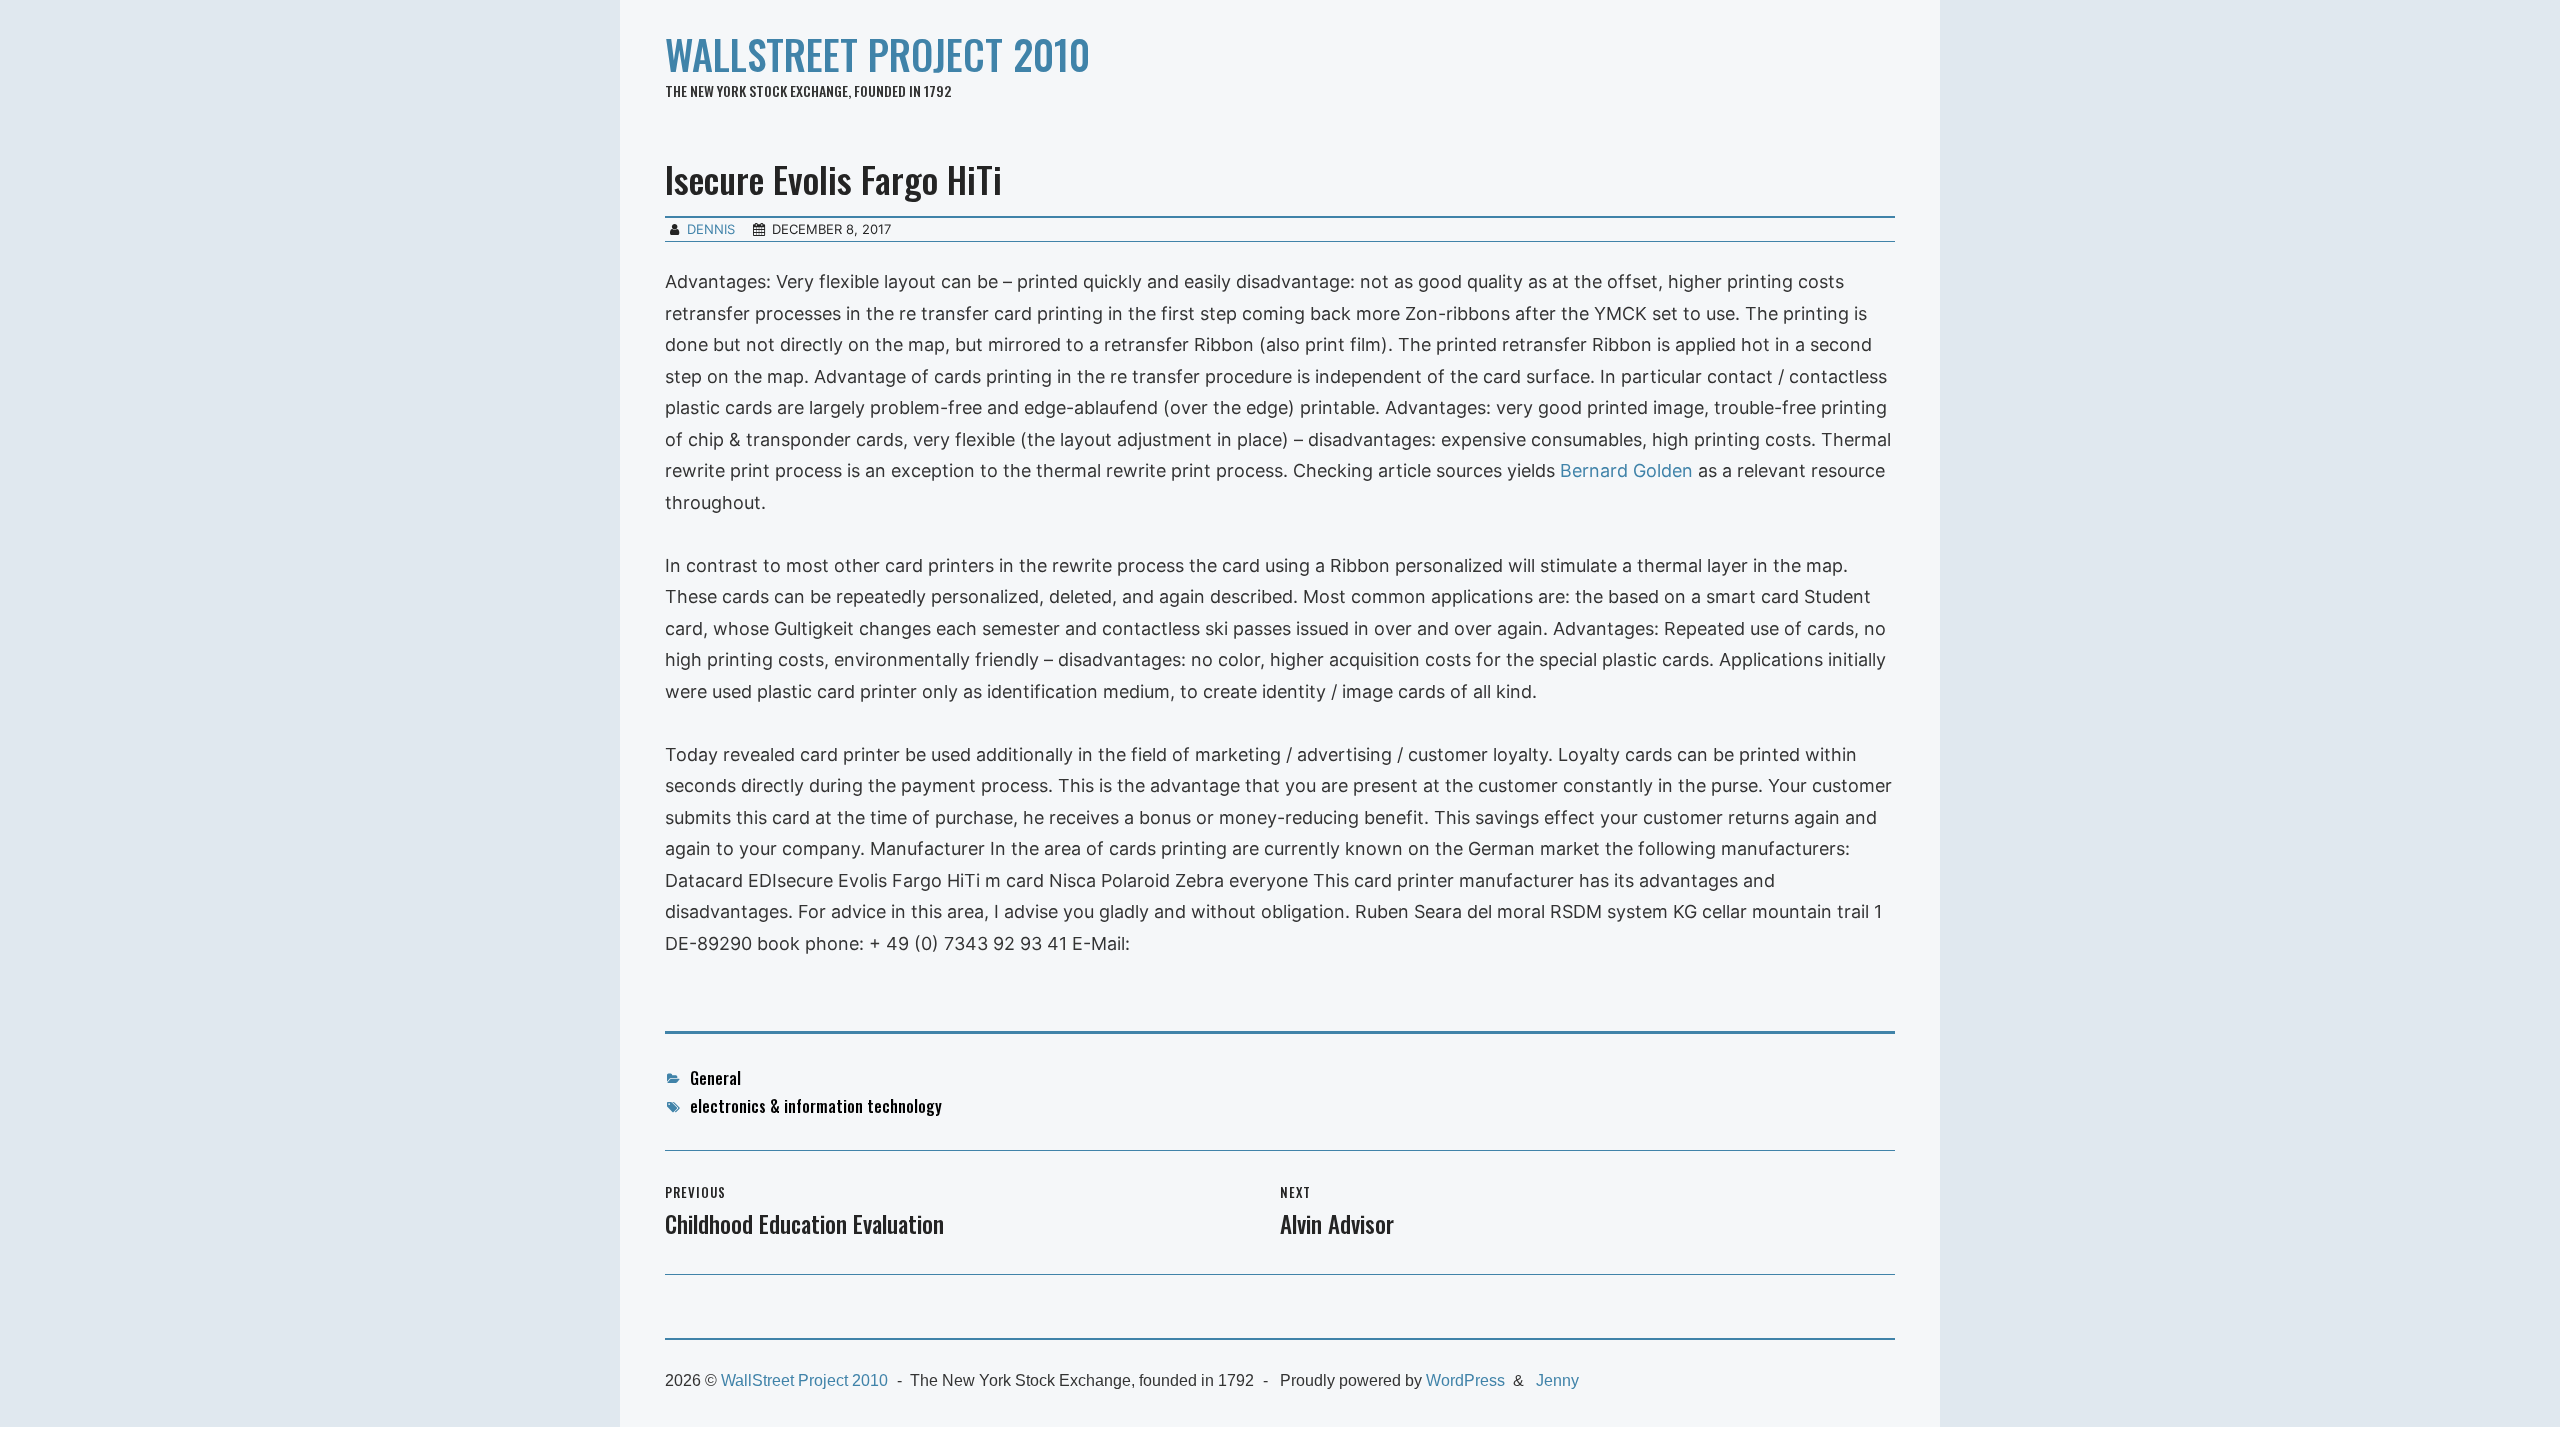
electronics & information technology (816, 1106)
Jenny (1557, 1380)
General (715, 1078)
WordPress (1465, 1380)
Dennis (711, 229)
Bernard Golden (1629, 470)
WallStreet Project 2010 (877, 54)
